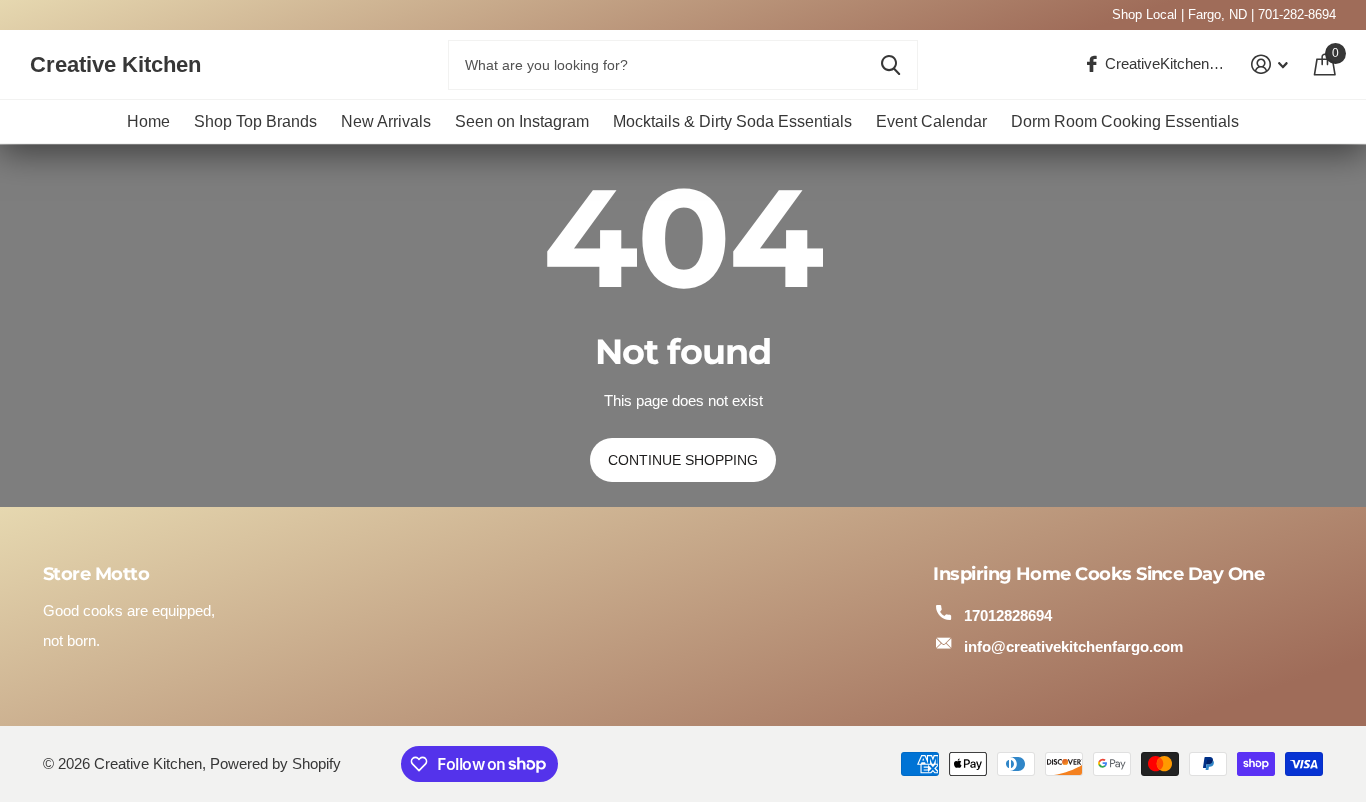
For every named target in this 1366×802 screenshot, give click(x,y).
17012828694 (1008, 615)
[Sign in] (1270, 64)
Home (148, 121)
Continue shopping (683, 460)
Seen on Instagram (522, 121)
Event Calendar (931, 121)
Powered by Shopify (275, 764)
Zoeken (890, 65)
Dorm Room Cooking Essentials (1125, 121)
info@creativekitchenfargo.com (1073, 646)
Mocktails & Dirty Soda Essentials (732, 121)
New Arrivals (386, 121)
